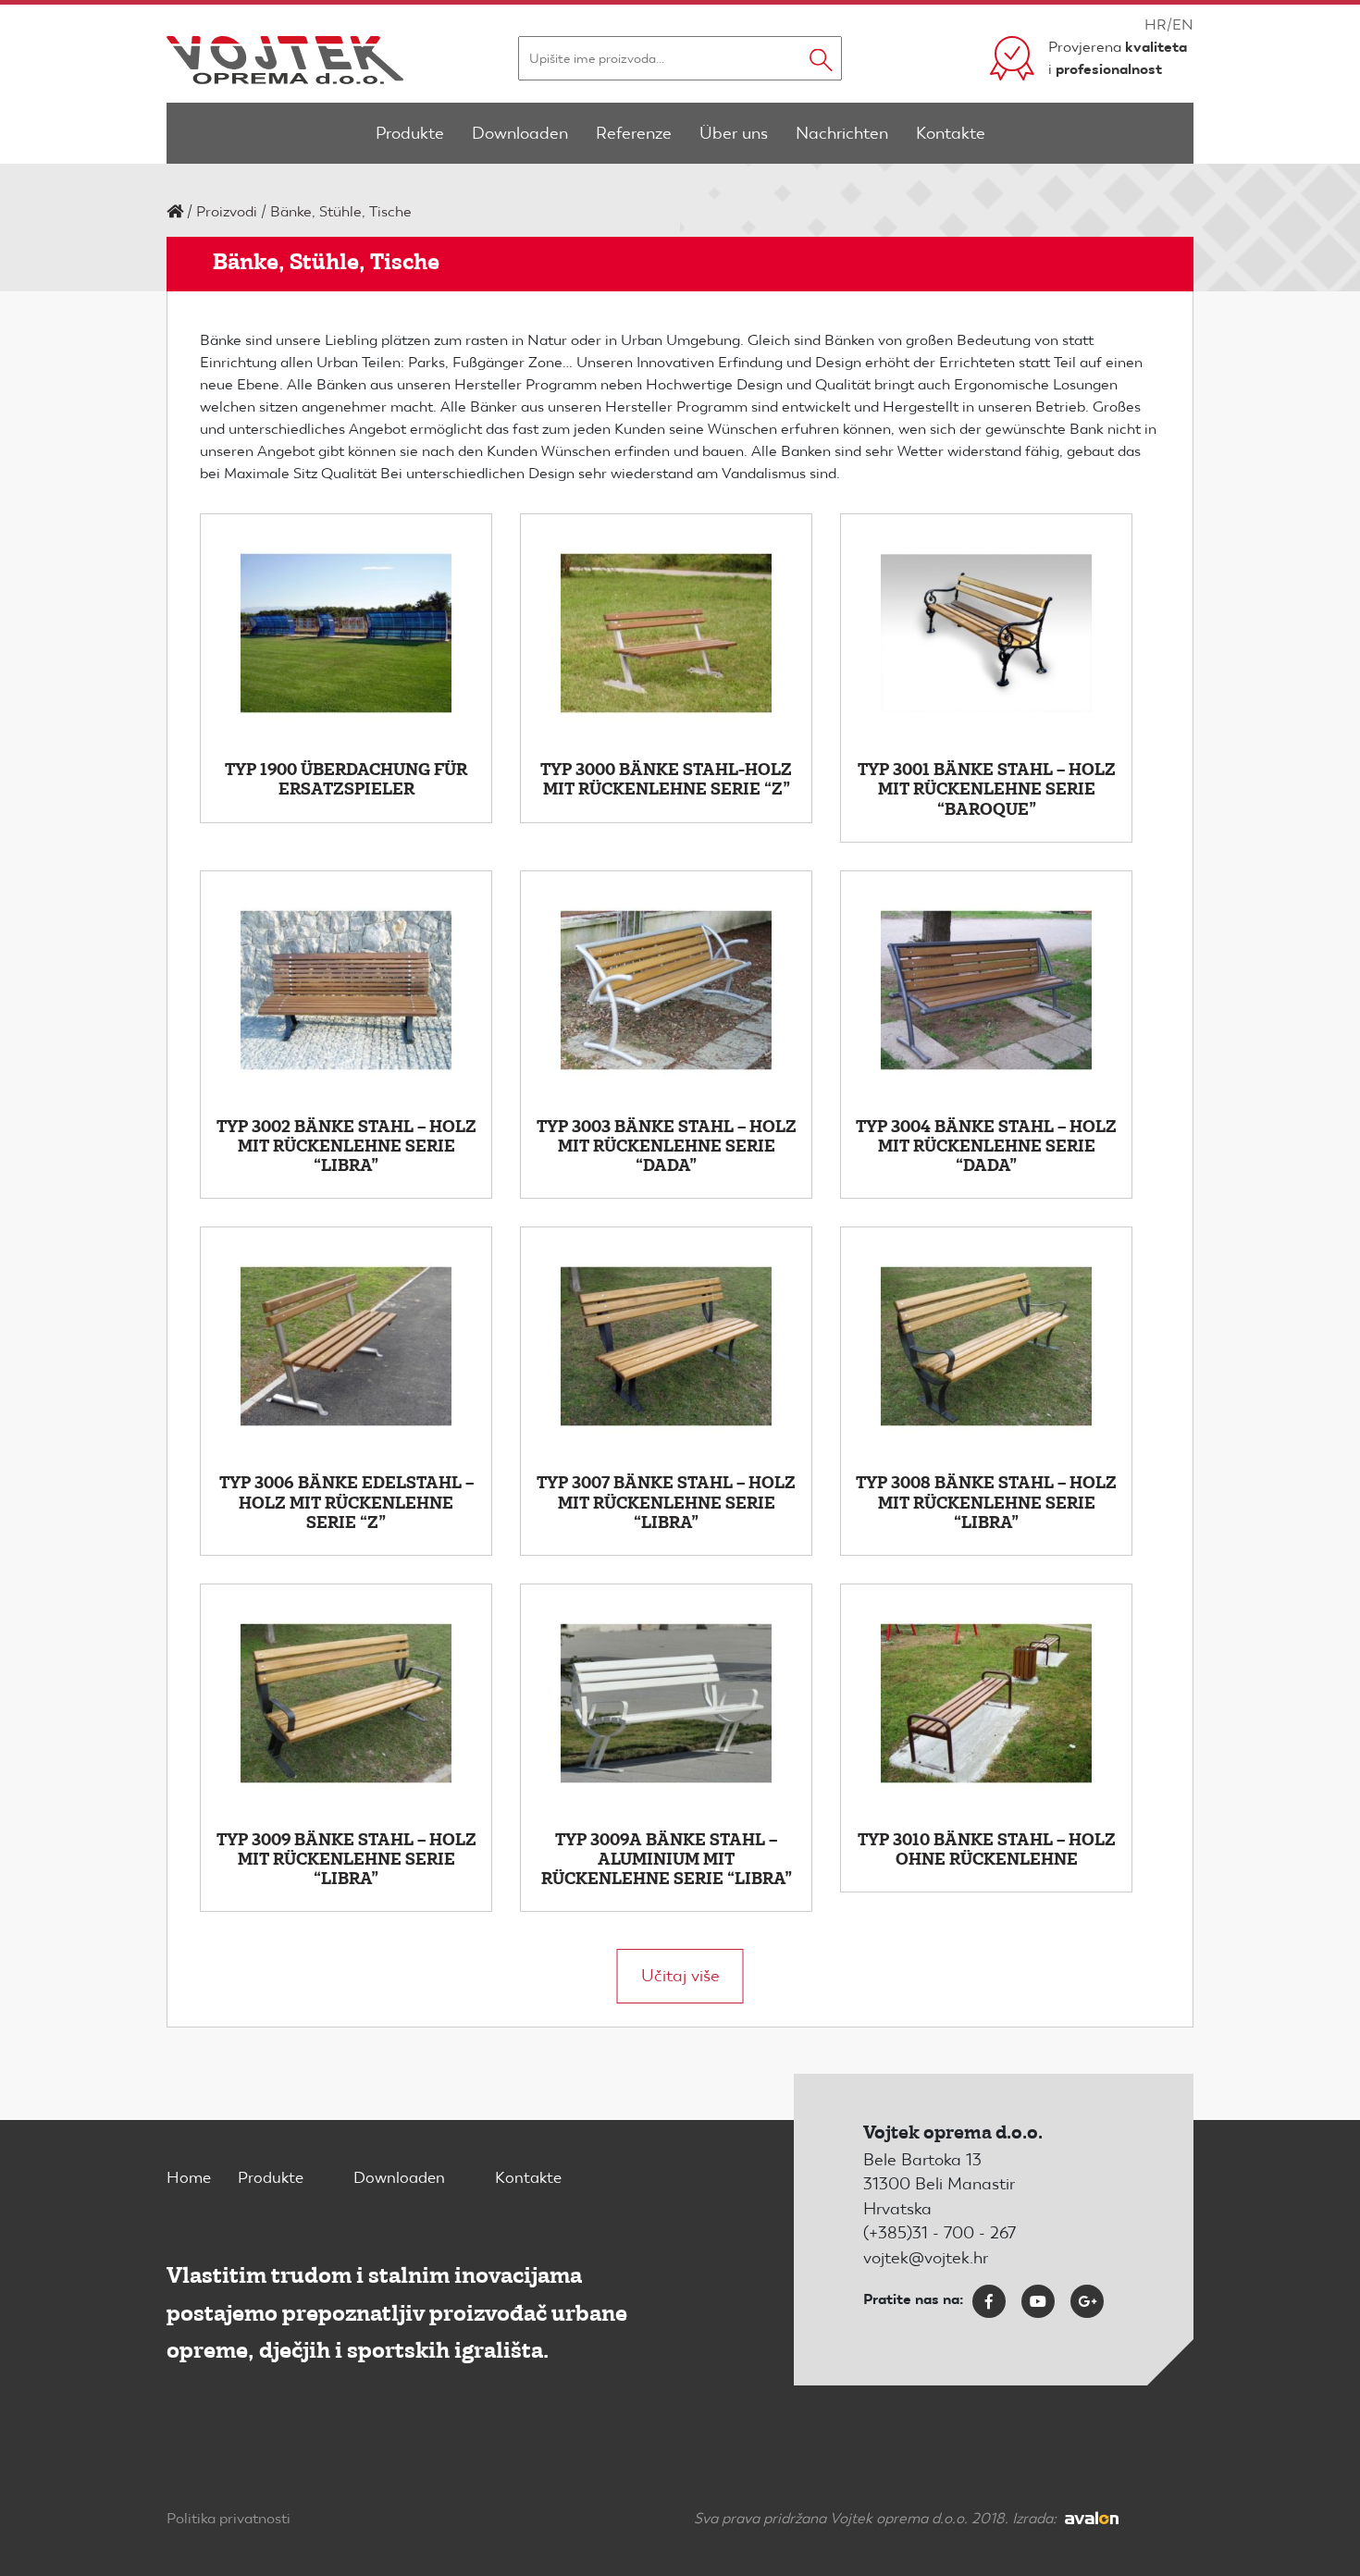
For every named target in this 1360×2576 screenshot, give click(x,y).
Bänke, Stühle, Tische (341, 211)
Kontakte (951, 133)
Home (189, 2177)
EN (1183, 25)
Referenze (634, 133)
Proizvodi (227, 211)
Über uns (734, 133)
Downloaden (520, 133)
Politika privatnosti (229, 2518)
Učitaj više (680, 1975)
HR (1156, 25)
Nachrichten (842, 133)
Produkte (410, 133)
